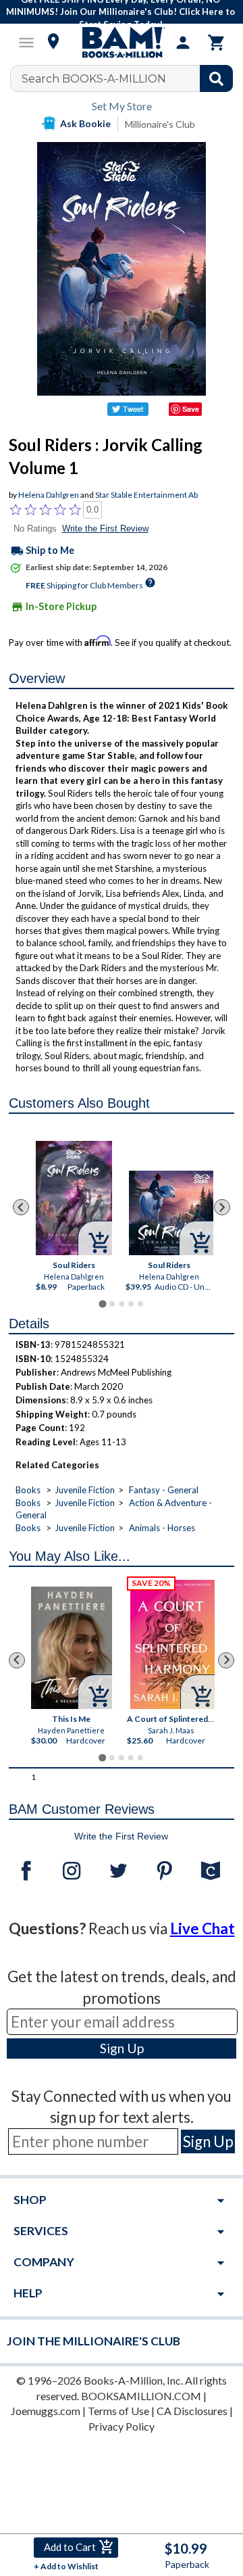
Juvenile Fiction (85, 1490)
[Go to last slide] (21, 1207)
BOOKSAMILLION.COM (141, 2396)
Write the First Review (105, 529)
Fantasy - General (164, 1490)
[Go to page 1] (102, 1304)
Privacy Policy (122, 2426)
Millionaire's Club (160, 124)
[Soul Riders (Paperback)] (74, 1198)
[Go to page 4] (131, 1304)
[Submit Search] (216, 78)
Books (28, 1490)
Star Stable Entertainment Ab (146, 495)
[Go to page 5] (140, 1304)
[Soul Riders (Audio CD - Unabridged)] (171, 1213)
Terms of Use (118, 2411)
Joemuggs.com (46, 2411)
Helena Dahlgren (49, 495)
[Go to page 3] (122, 1304)
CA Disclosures (192, 2411)
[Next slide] (222, 1207)
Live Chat (202, 1928)
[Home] (122, 43)
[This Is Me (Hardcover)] (72, 1648)
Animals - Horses (162, 1528)
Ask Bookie (85, 123)
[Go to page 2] (112, 1304)
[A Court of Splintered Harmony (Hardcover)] (173, 1644)
